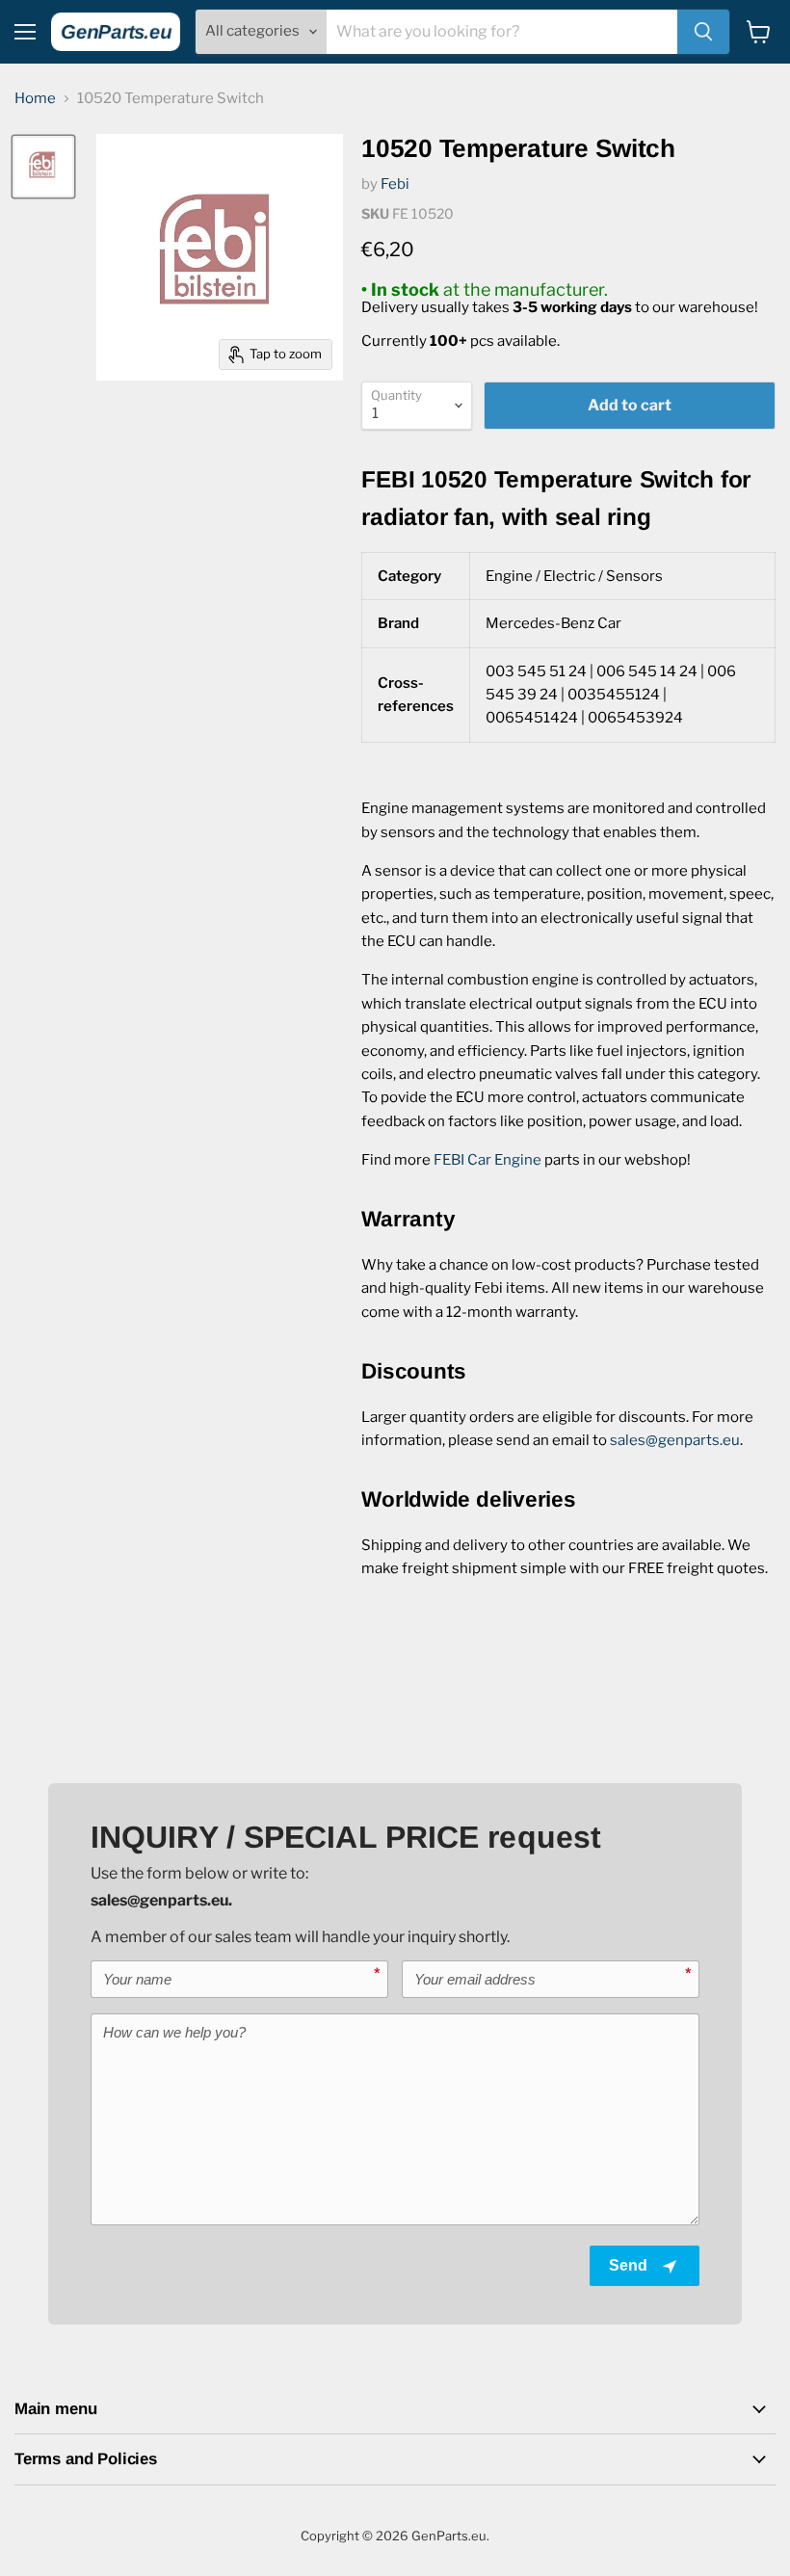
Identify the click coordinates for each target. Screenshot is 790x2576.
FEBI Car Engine (487, 1160)
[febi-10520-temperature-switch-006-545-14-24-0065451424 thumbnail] (43, 167)
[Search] (703, 32)
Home (35, 99)
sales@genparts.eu (675, 1440)
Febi (395, 184)
